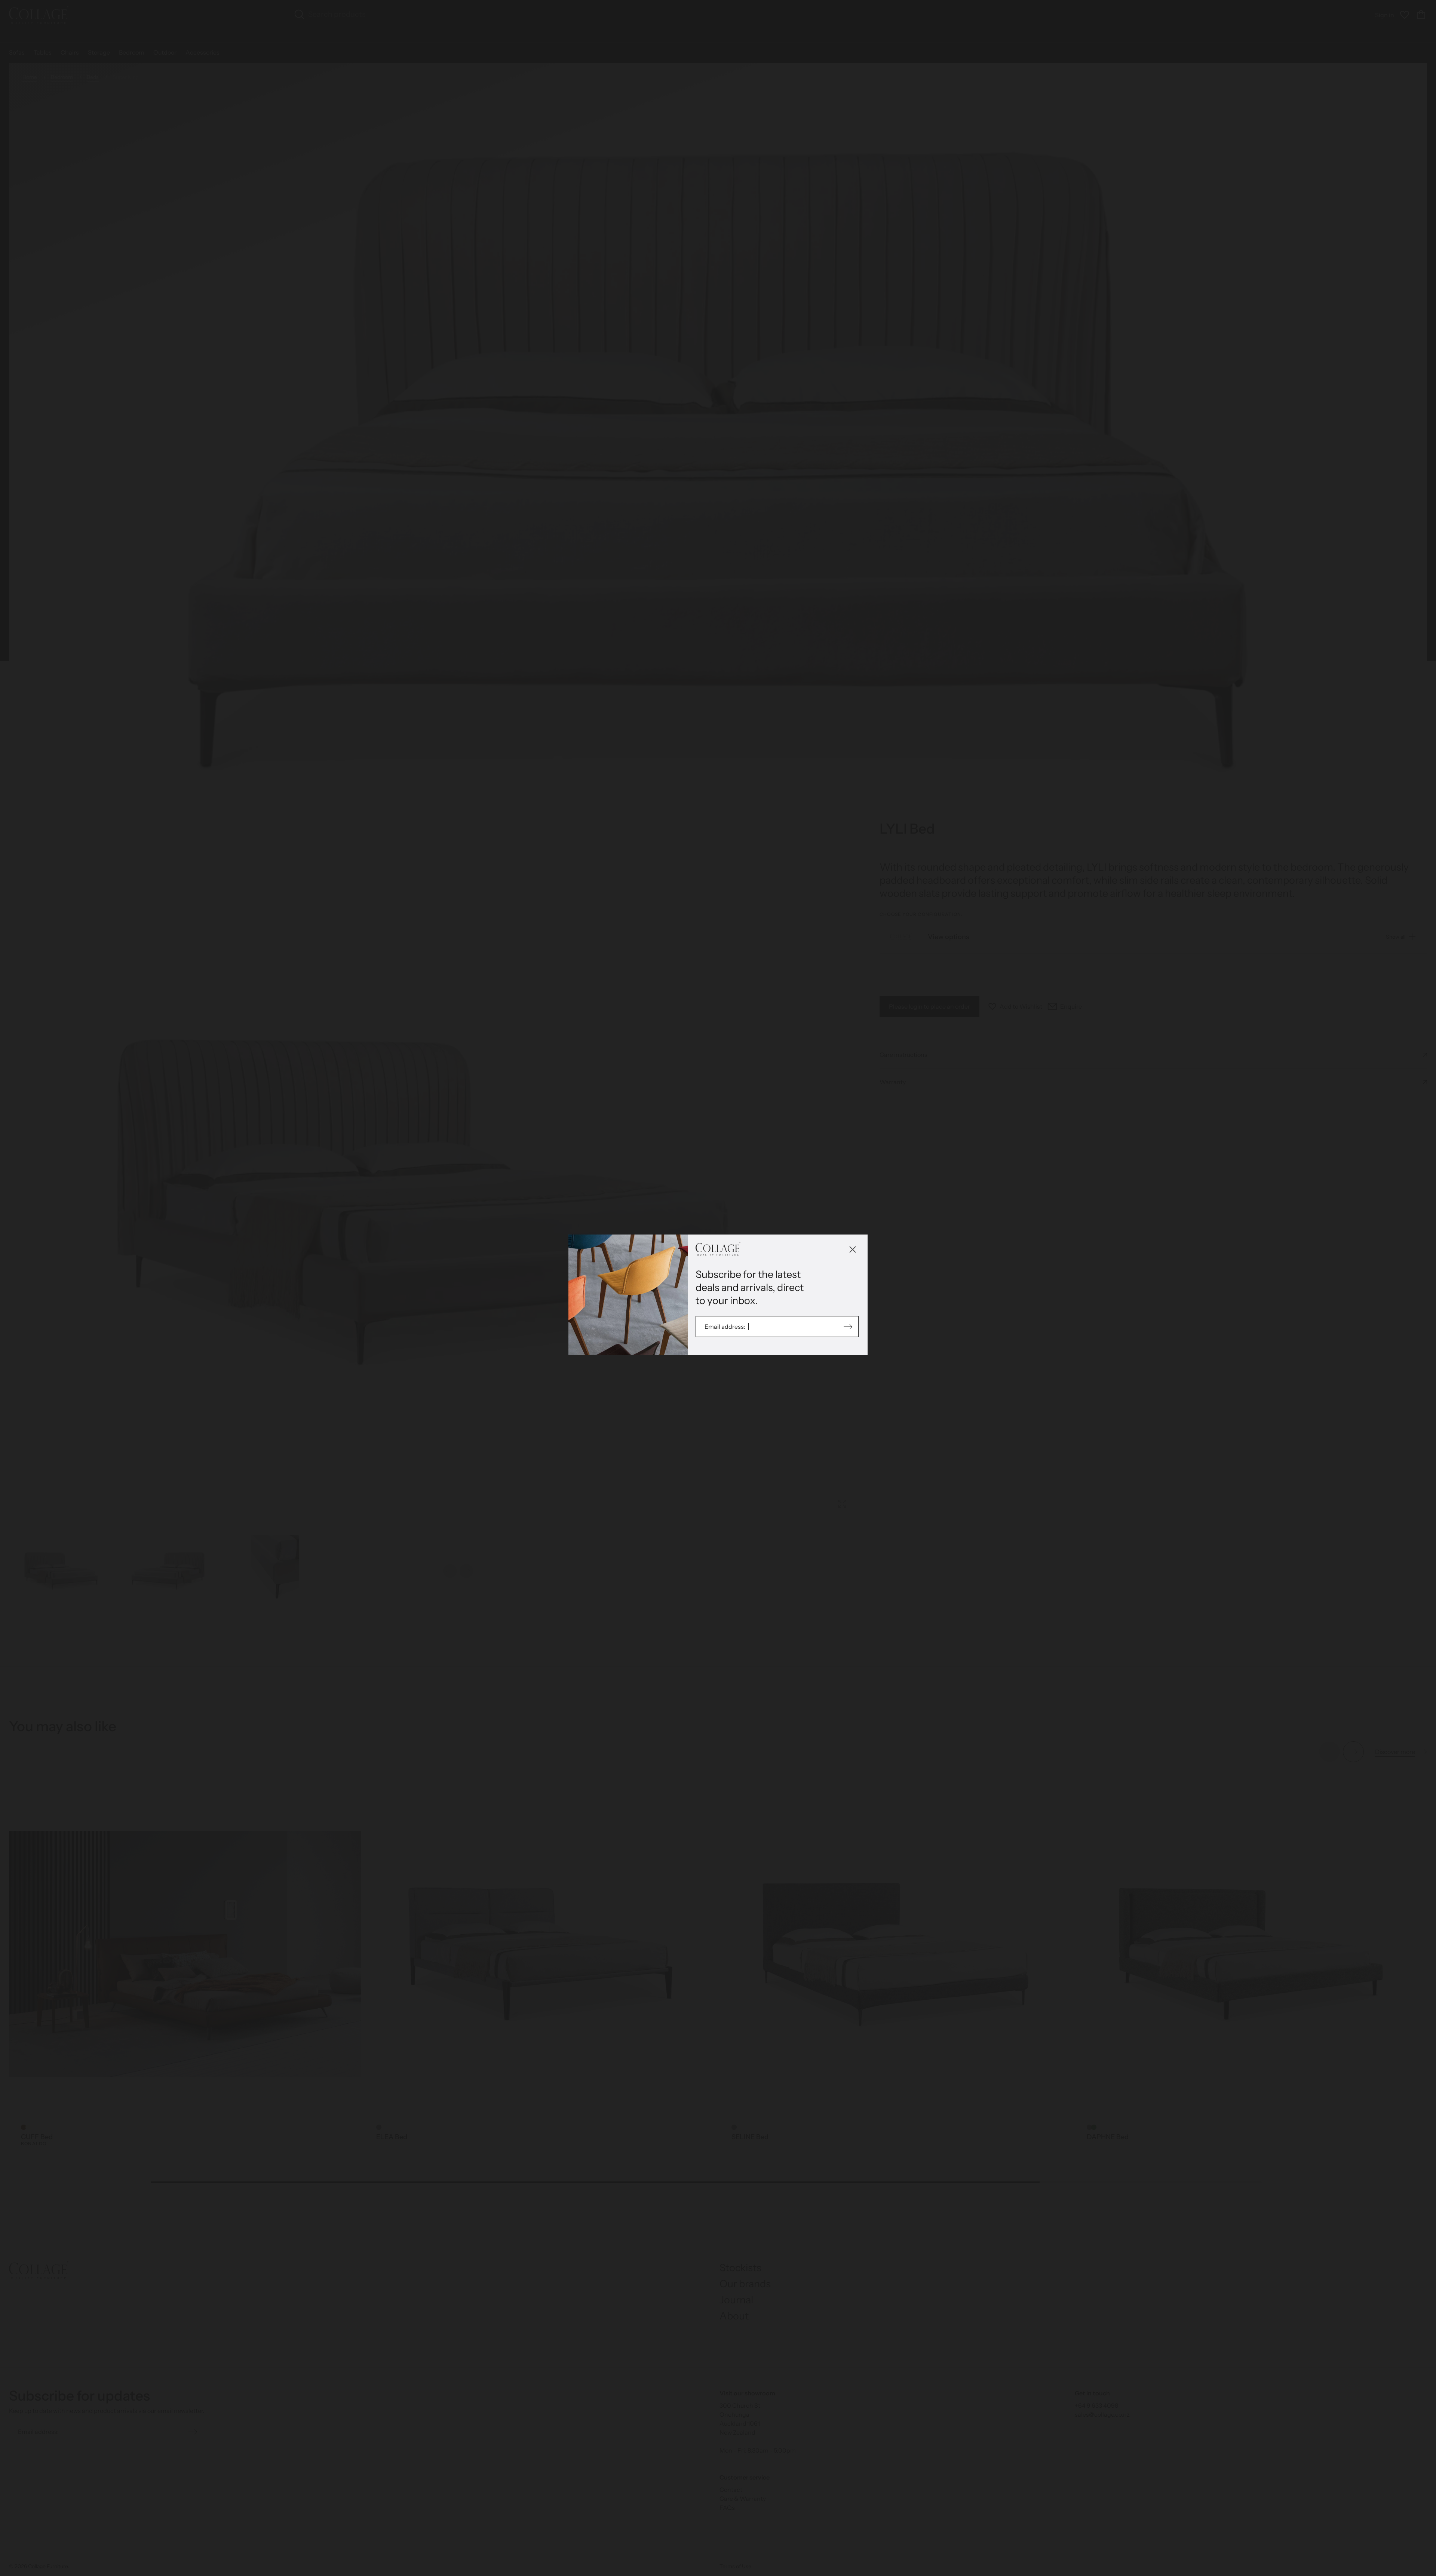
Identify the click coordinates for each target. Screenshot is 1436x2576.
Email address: (725, 1327)
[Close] (853, 1249)
